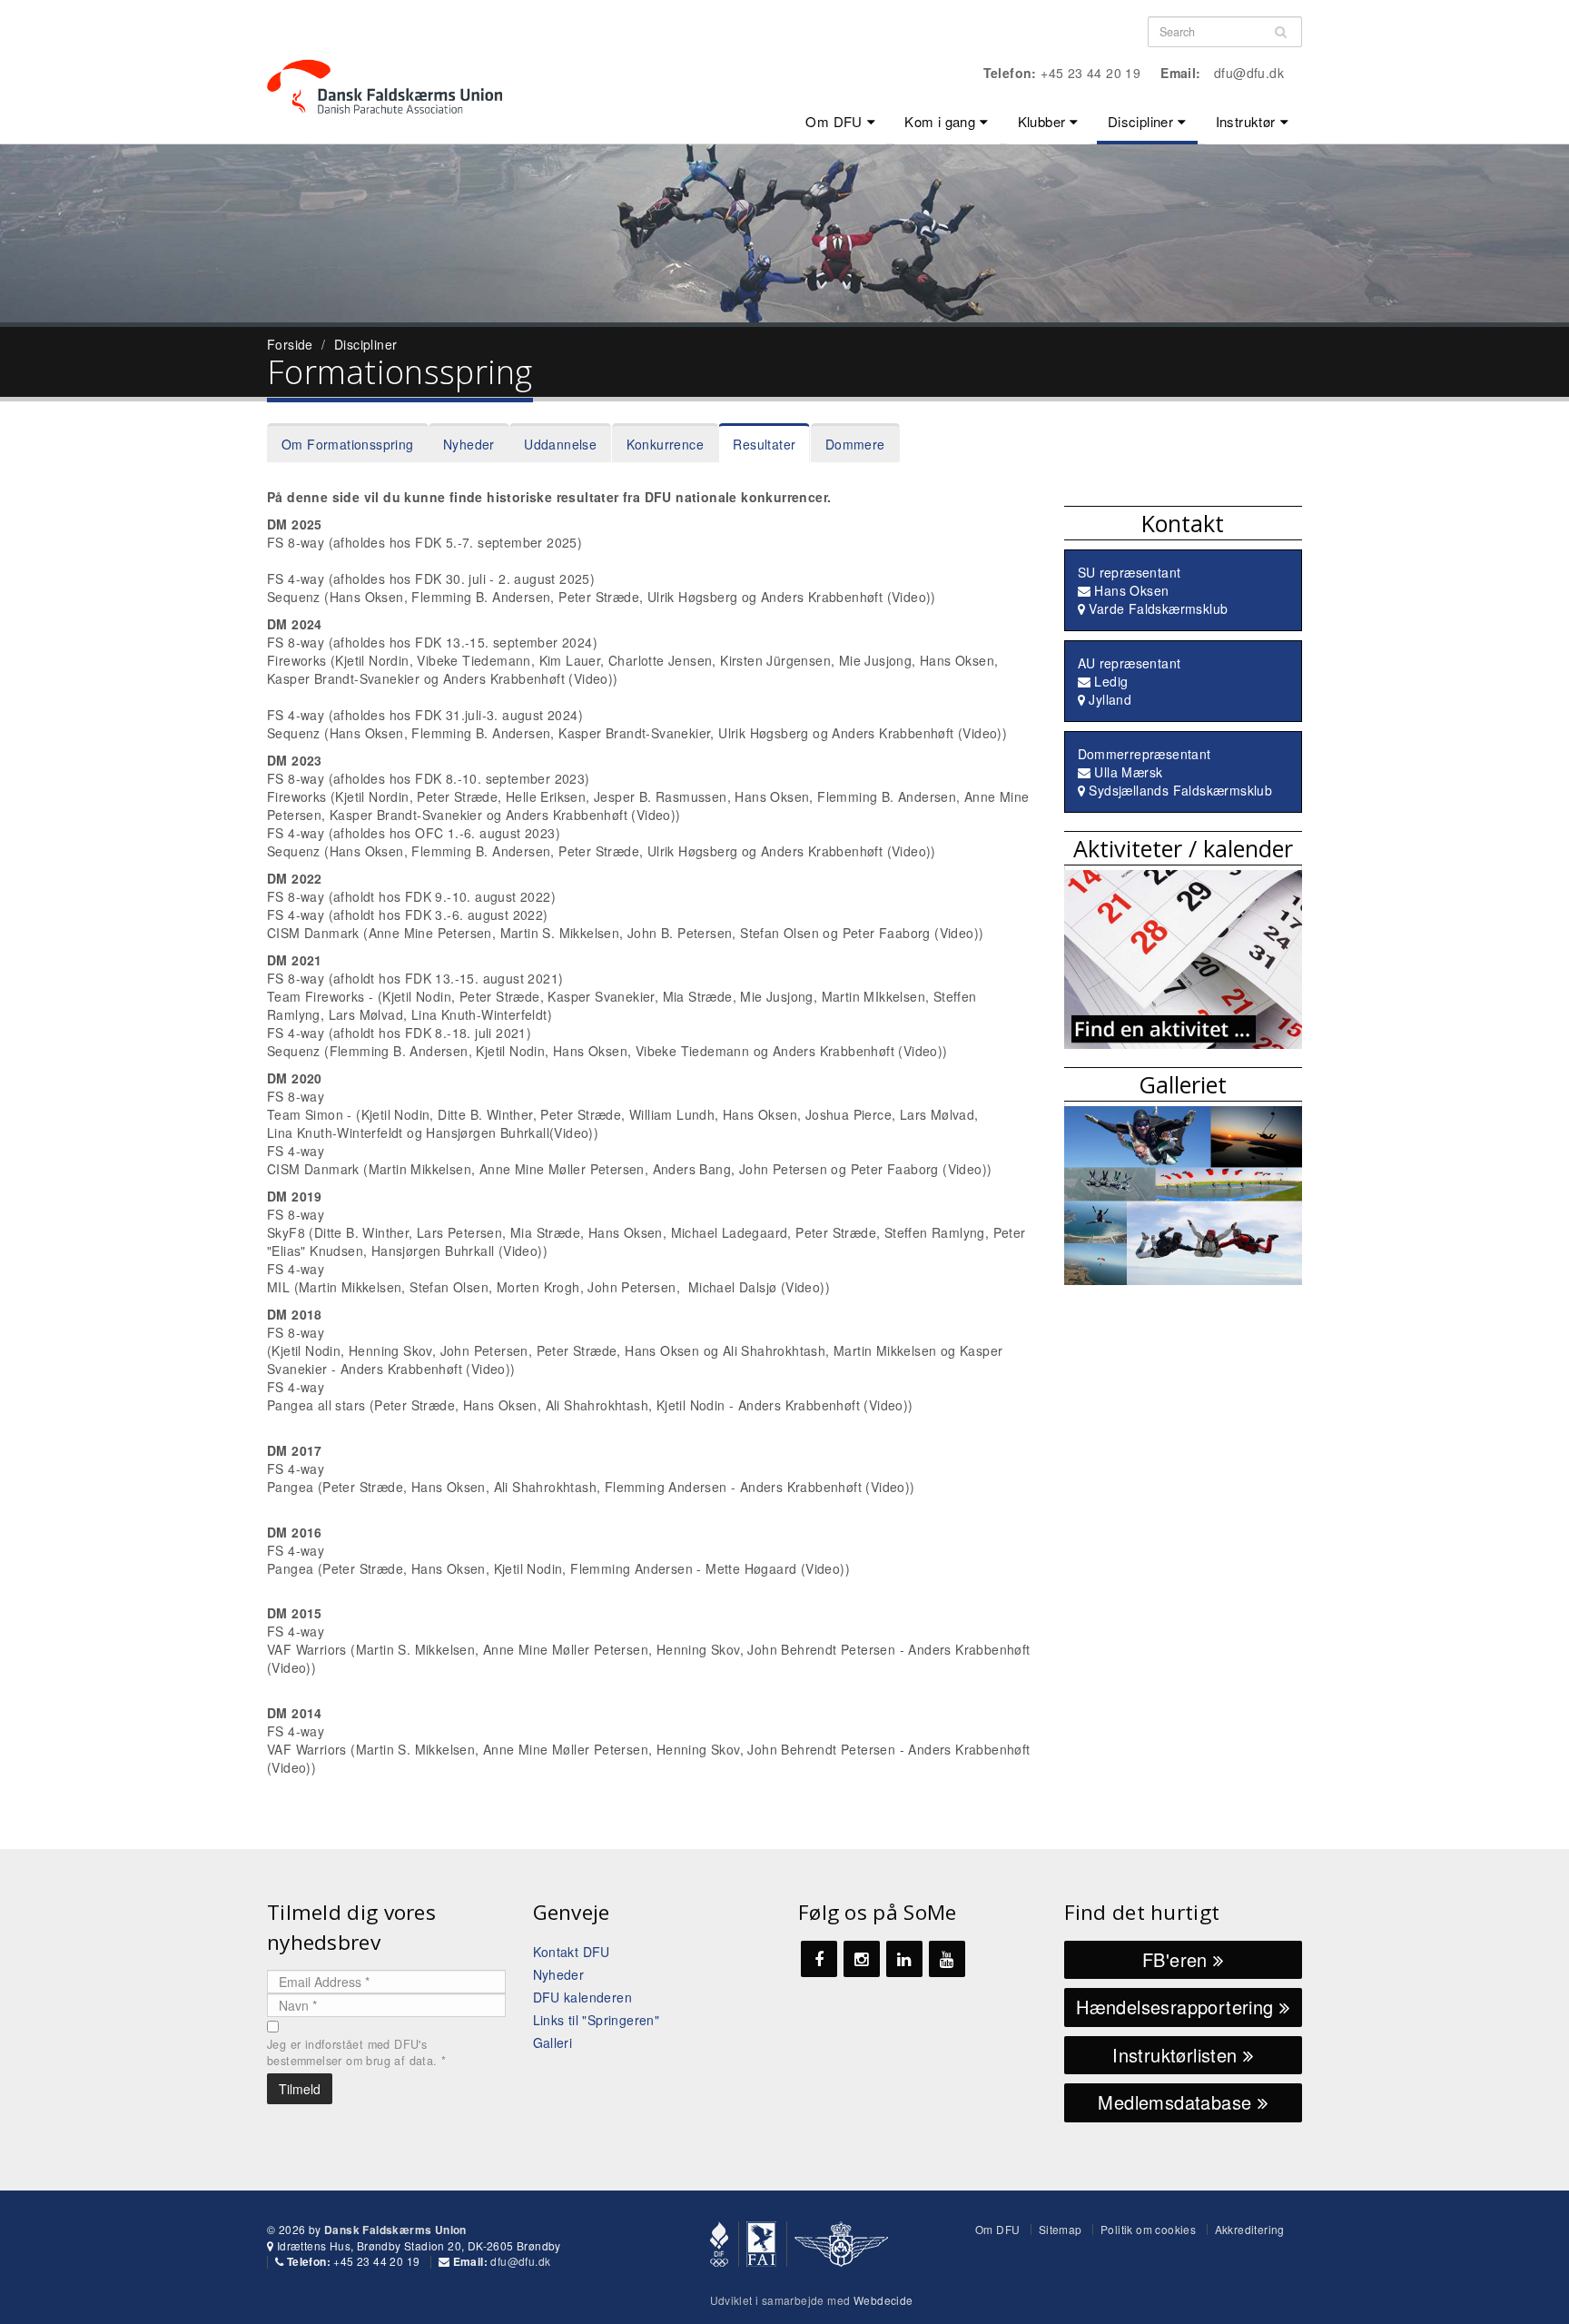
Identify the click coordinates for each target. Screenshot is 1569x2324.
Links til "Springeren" (597, 2020)
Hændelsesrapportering (1178, 2007)
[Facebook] (819, 1959)
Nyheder (469, 444)
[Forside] (395, 54)
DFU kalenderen (583, 1997)
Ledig (1111, 681)
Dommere (855, 444)
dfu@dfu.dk (1249, 73)
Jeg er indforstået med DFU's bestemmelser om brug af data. (356, 2052)
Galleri (553, 2042)
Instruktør (1246, 121)
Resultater (764, 444)
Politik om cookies (1148, 2229)
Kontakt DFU (572, 1952)
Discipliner (1140, 121)
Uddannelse (560, 444)
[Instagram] (862, 1959)
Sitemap (1061, 2229)
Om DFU (834, 121)
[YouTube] (947, 1959)
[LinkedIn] (904, 1959)
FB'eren (1178, 1959)
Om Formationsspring (348, 444)
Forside (290, 344)
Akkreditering (1250, 2229)
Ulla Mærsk (1128, 772)
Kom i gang (940, 121)
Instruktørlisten (1178, 2055)
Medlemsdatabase (1177, 2102)
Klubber (1042, 121)
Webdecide (883, 2300)
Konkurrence (665, 444)
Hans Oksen (1131, 590)
